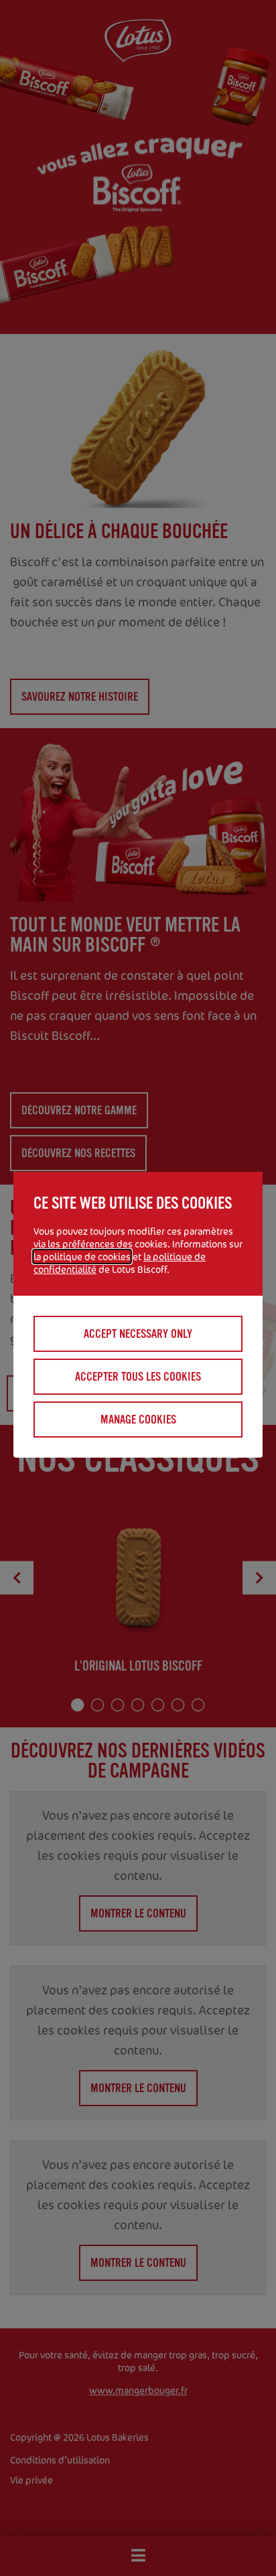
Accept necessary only (138, 1334)
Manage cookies (138, 1420)
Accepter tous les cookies (138, 1377)
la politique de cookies (82, 1257)
